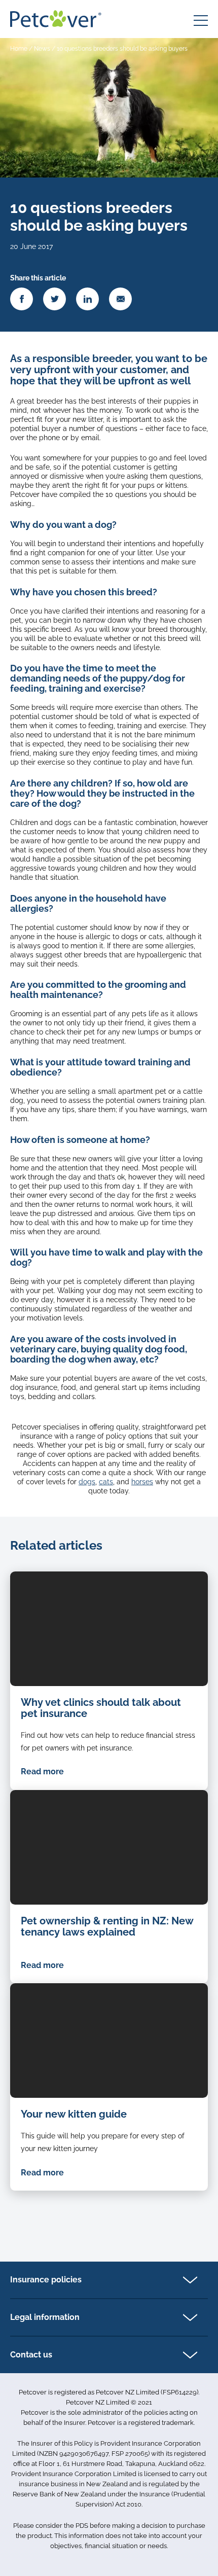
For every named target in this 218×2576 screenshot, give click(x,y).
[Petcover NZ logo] (56, 19)
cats (106, 1482)
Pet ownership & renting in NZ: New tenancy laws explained (107, 1926)
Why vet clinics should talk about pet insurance (101, 1708)
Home (19, 49)
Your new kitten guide (74, 2114)
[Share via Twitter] (55, 299)
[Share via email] (120, 299)
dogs (87, 1482)
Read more (42, 1772)
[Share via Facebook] (22, 299)
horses (142, 1482)
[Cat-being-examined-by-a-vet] (109, 1629)
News (42, 49)
